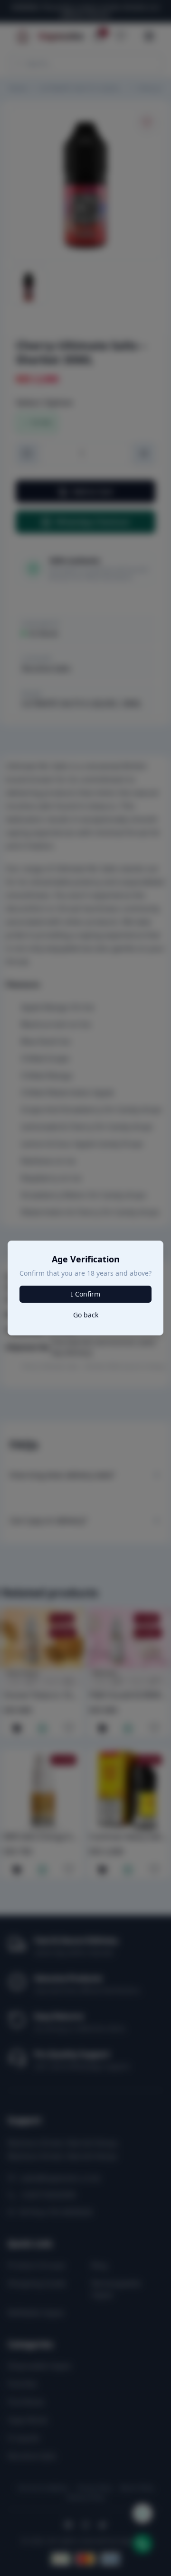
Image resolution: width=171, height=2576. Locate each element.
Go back (86, 1315)
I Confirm (85, 1294)
